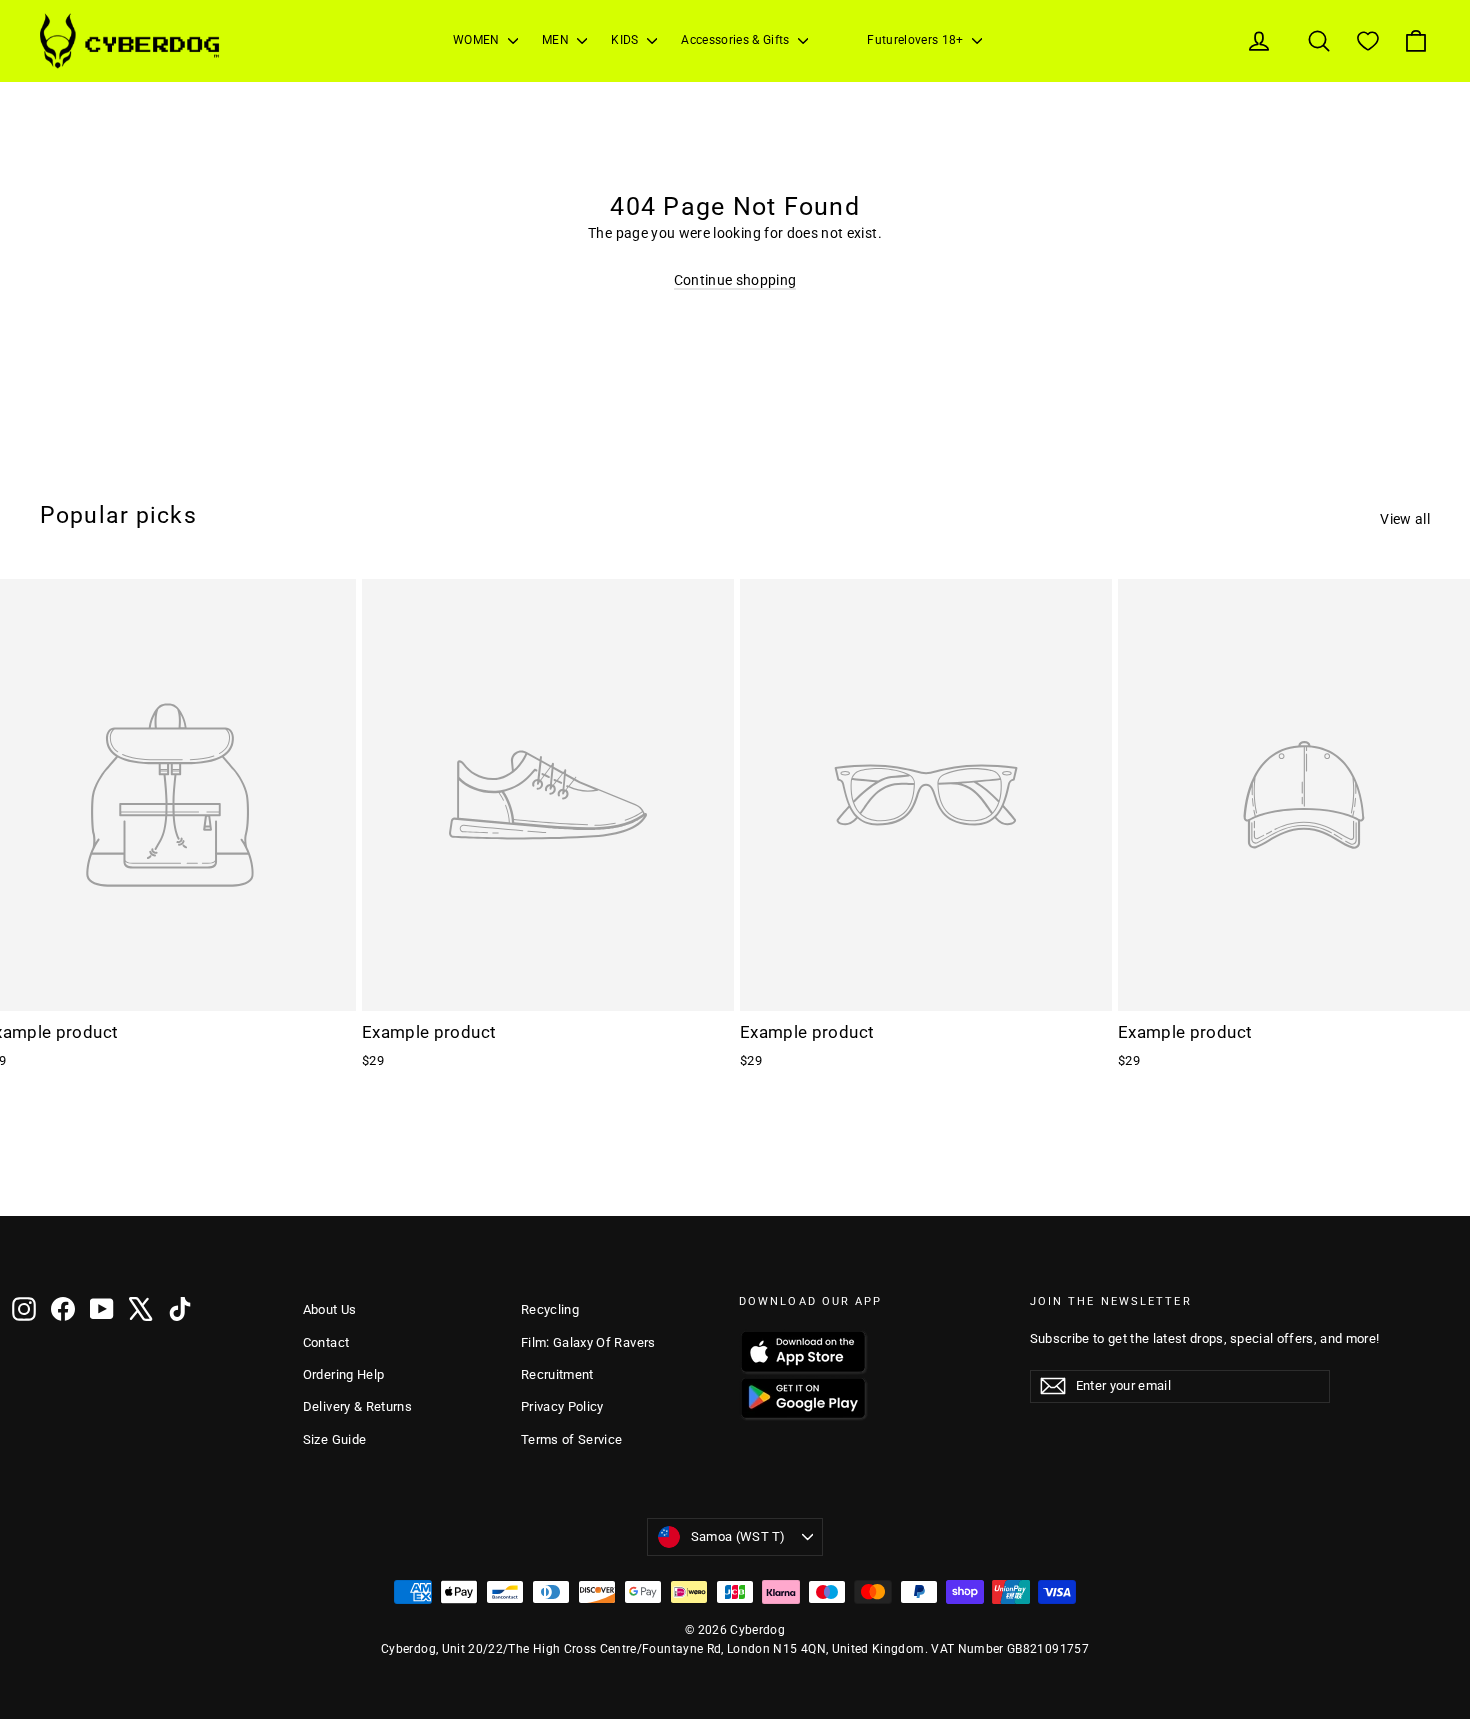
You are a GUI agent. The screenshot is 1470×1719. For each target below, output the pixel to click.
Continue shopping (735, 280)
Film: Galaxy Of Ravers (588, 1342)
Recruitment (557, 1374)
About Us (330, 1309)
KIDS (626, 40)
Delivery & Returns (357, 1406)
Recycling (550, 1309)
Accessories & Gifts (737, 40)
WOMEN (478, 40)
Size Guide (335, 1439)
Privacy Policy (562, 1406)
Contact (326, 1342)
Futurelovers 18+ (917, 40)
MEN (557, 40)
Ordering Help (344, 1374)
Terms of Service (572, 1439)
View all (1405, 519)
